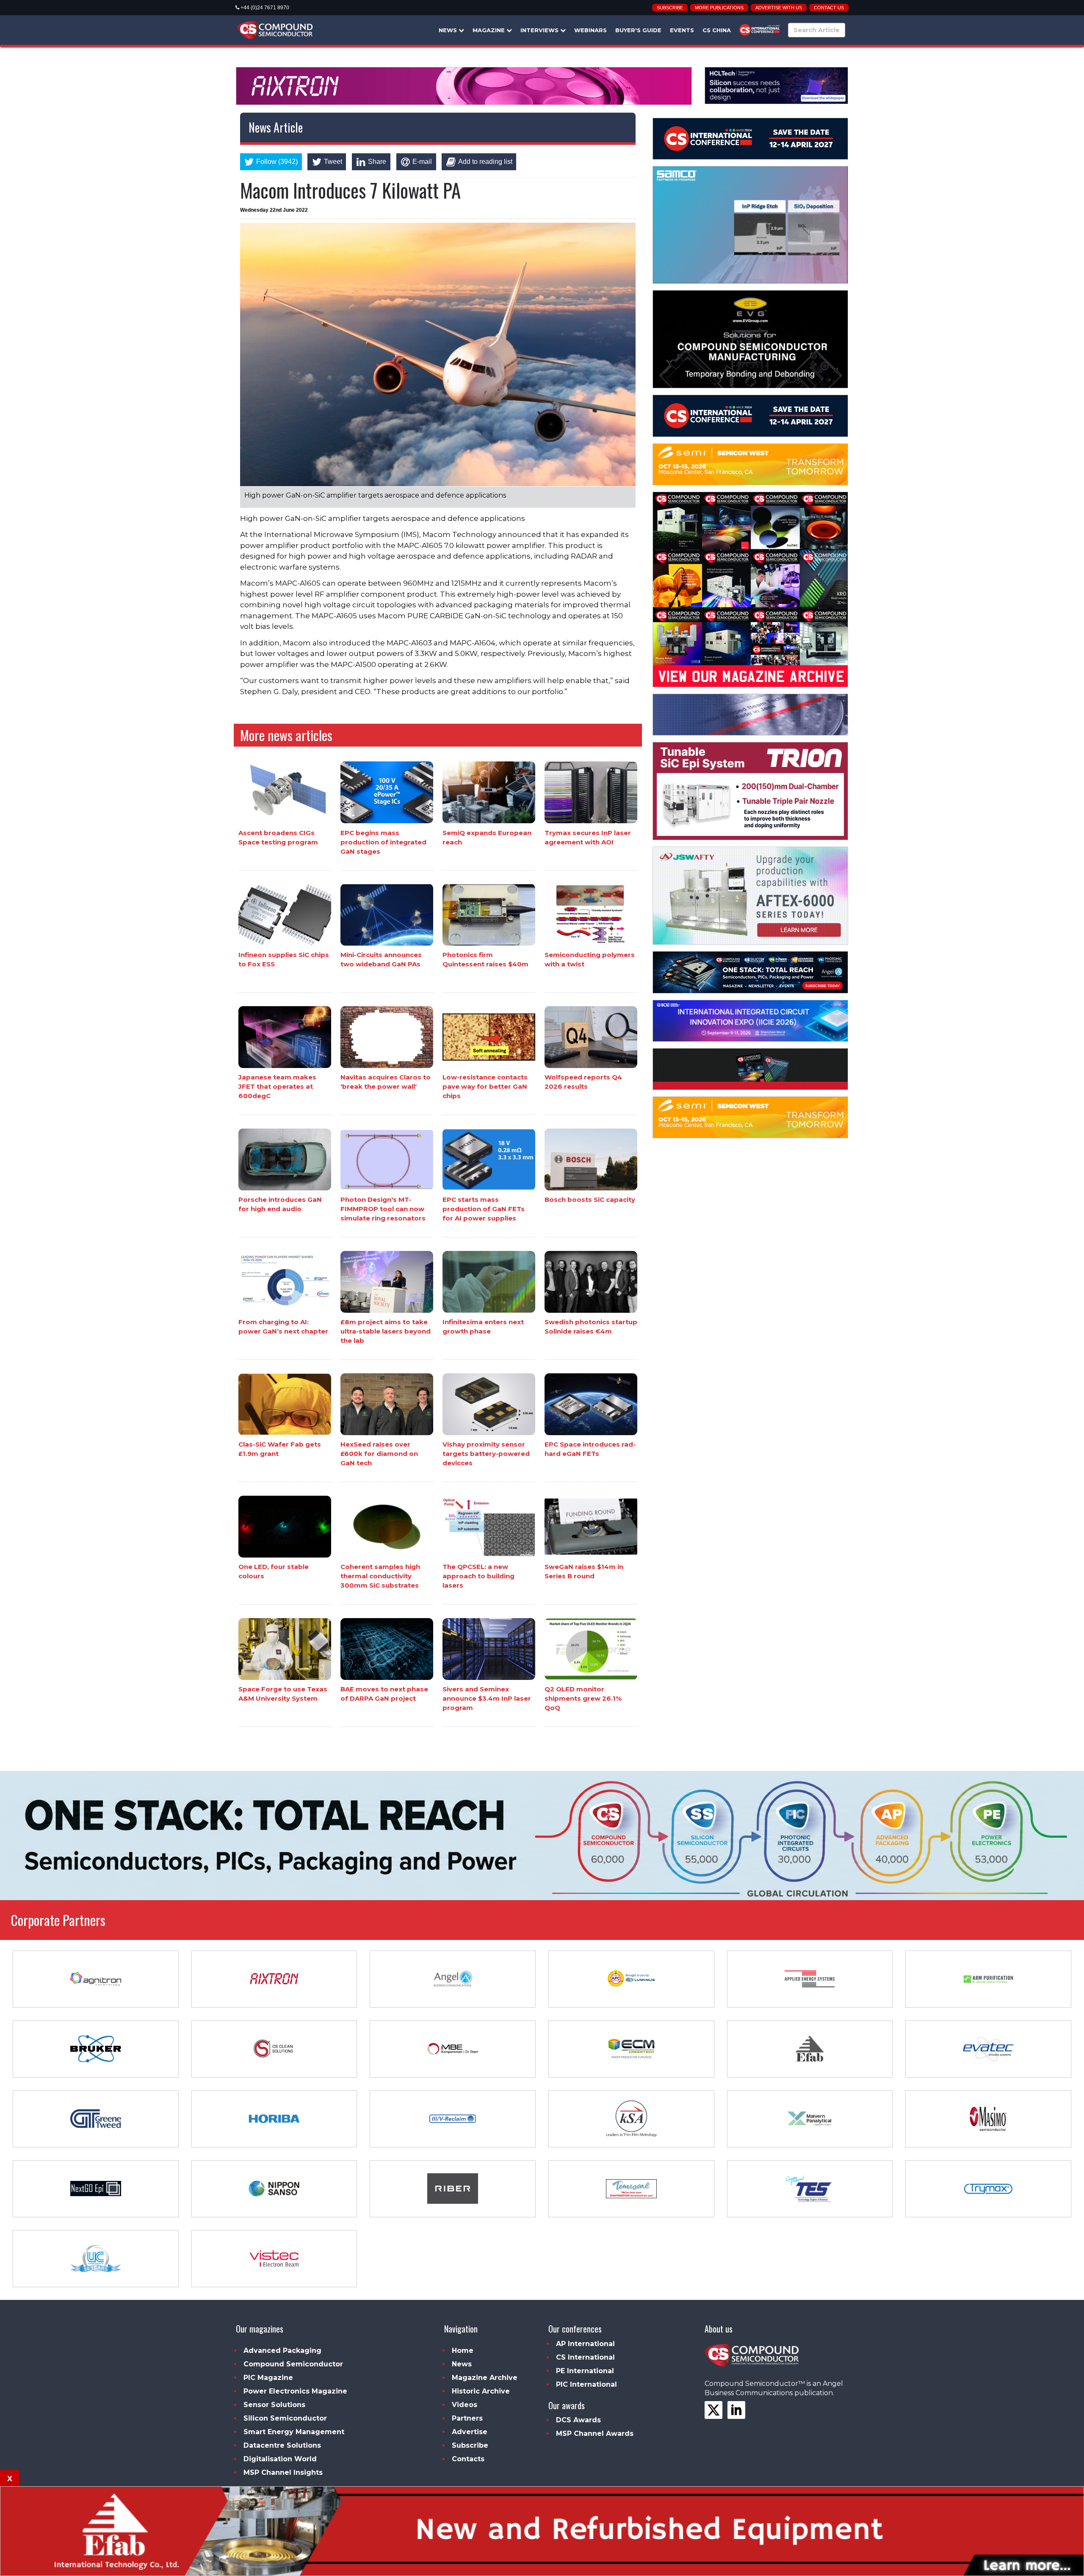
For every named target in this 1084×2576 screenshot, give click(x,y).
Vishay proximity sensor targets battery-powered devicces (486, 1454)
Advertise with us (779, 8)
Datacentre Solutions (282, 2445)
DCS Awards (578, 2420)
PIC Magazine (268, 2378)
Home (463, 2350)
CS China (717, 30)
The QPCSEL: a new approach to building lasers (478, 1576)
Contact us (829, 8)
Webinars (590, 30)
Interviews (540, 30)
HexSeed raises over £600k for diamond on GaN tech (379, 1454)
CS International (585, 2357)
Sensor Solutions (274, 2405)
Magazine (489, 30)
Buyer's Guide (638, 30)
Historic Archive (481, 2391)
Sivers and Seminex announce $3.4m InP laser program (487, 1698)
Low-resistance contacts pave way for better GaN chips (485, 1086)
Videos (465, 2405)
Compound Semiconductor (293, 2364)
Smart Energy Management (294, 2432)
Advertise (470, 2432)
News (449, 30)
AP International (585, 2344)
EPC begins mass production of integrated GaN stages (383, 842)
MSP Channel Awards (595, 2434)
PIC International (586, 2384)
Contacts (468, 2459)
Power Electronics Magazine (295, 2391)
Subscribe (670, 8)
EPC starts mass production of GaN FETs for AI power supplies (484, 1209)
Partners (467, 2418)
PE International (585, 2371)
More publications (719, 8)
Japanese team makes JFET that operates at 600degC (277, 1086)
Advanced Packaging (282, 2350)
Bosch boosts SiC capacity (590, 1199)
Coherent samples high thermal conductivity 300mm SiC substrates (380, 1576)
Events (682, 30)
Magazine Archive (485, 2378)
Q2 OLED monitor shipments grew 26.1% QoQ (583, 1698)
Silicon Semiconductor (285, 2418)
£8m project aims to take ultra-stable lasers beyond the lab (386, 1331)
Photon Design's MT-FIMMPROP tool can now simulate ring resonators (383, 1209)
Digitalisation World (280, 2459)
